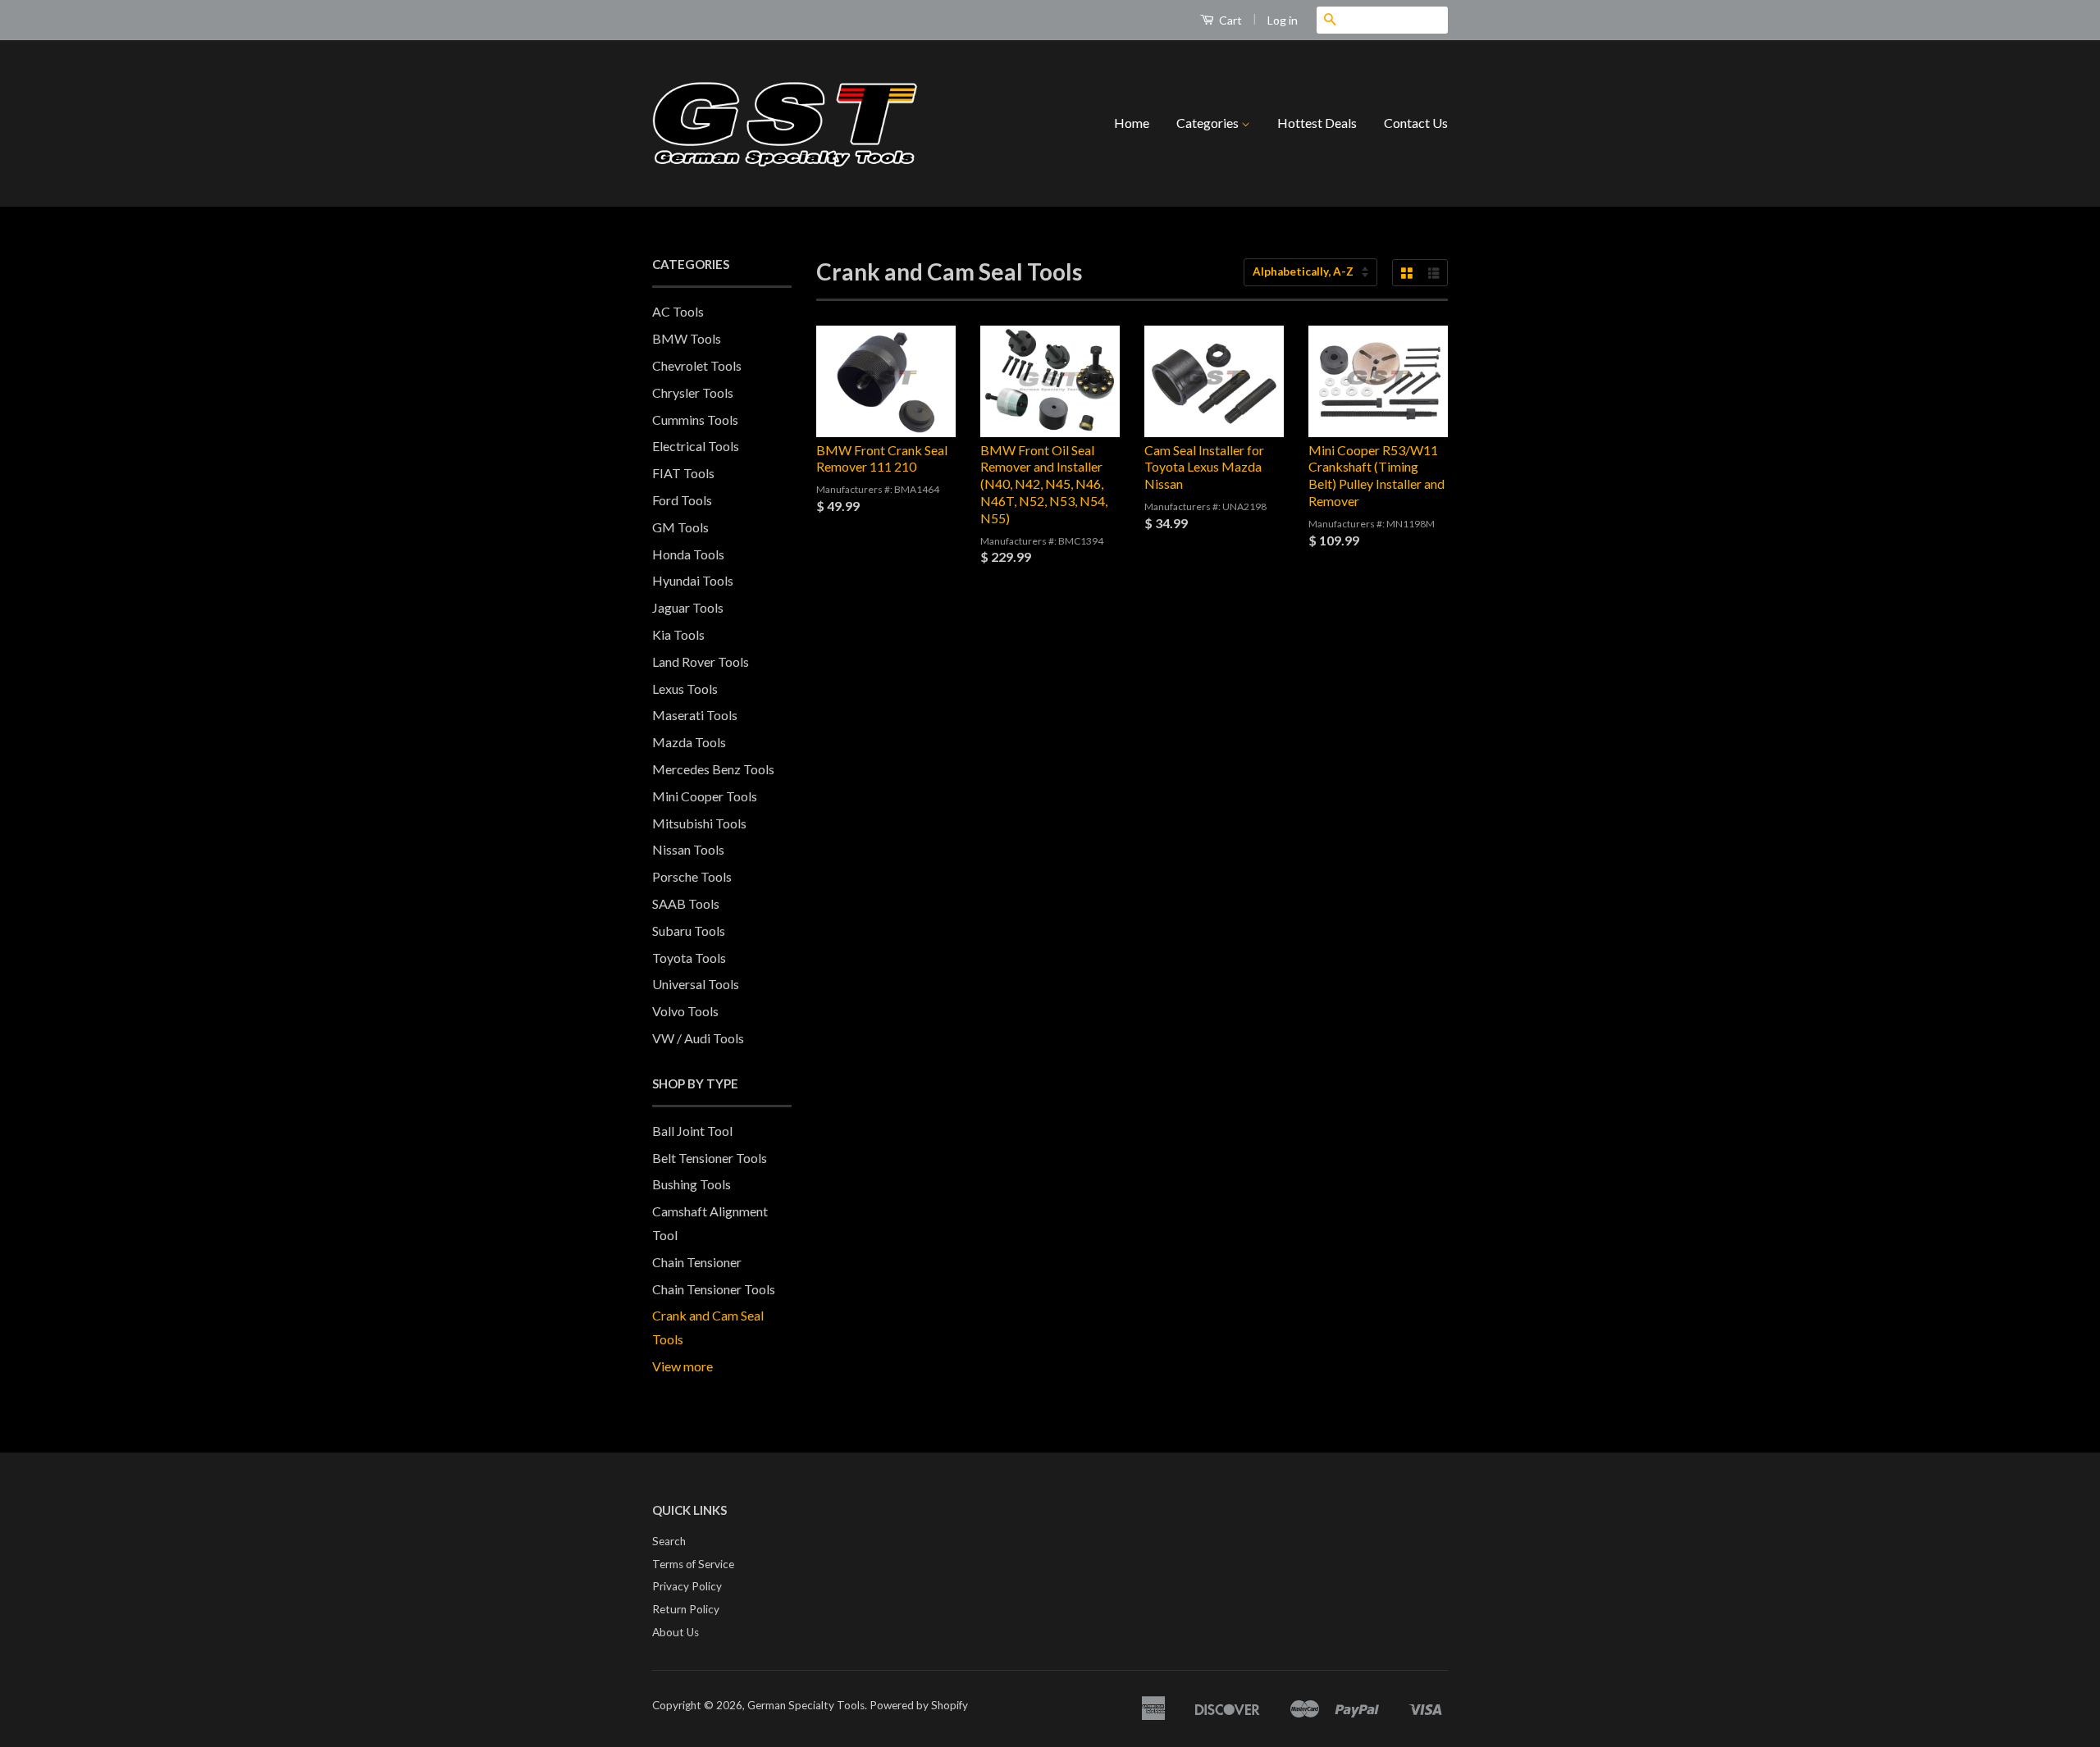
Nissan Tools (688, 849)
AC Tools (678, 311)
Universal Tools (696, 984)
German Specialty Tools (806, 1705)
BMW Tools (687, 338)
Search (669, 1541)
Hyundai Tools (693, 580)
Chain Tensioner (697, 1262)
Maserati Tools (695, 715)
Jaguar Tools (688, 607)
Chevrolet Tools (697, 365)
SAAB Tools (686, 903)
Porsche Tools (692, 876)
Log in (1283, 20)
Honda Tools (688, 554)
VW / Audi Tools (698, 1038)
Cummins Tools (695, 420)
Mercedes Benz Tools (713, 769)
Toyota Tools (689, 958)
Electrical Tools (696, 446)
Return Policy (686, 1609)
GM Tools (680, 527)
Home (1132, 123)
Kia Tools (678, 634)
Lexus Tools (685, 689)
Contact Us (1416, 123)
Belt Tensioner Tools (710, 1158)
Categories (1209, 123)
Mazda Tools (689, 742)
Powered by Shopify (919, 1705)
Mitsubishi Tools (699, 823)
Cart (1229, 20)
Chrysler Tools (693, 392)
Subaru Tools (689, 931)
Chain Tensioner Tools (714, 1289)
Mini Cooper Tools (705, 796)
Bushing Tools (692, 1184)
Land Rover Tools (701, 661)
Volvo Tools (685, 1011)
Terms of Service (693, 1564)
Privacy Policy (687, 1586)
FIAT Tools (683, 473)
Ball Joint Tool (692, 1131)
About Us (676, 1632)
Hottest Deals (1317, 123)
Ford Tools (682, 500)
